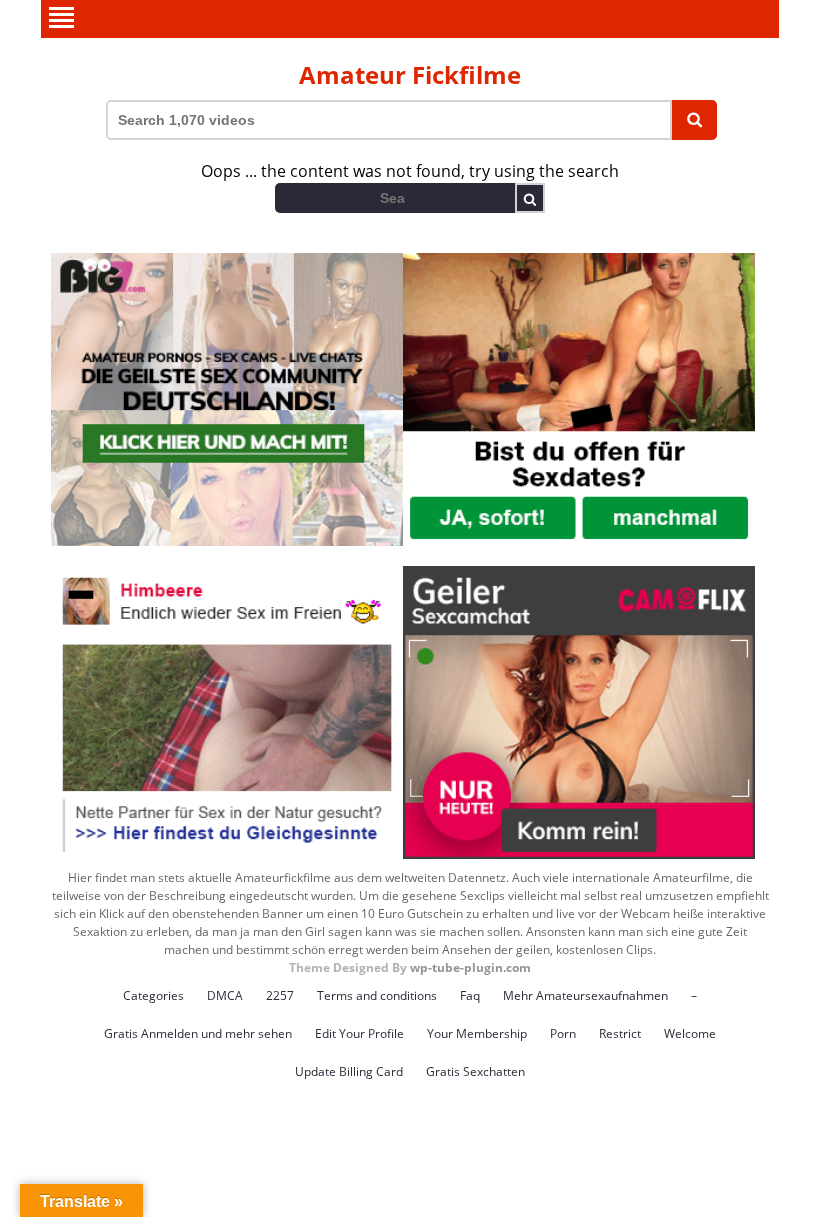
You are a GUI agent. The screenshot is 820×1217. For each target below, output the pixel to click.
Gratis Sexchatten (475, 1071)
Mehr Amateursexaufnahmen (585, 995)
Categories (153, 995)
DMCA (225, 995)
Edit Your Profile (359, 1033)
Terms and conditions (377, 995)
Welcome (690, 1033)
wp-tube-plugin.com (470, 967)
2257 (280, 995)
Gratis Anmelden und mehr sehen (198, 1033)
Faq (470, 995)
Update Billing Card (349, 1071)
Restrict (620, 1033)
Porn (563, 1033)
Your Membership (477, 1033)
